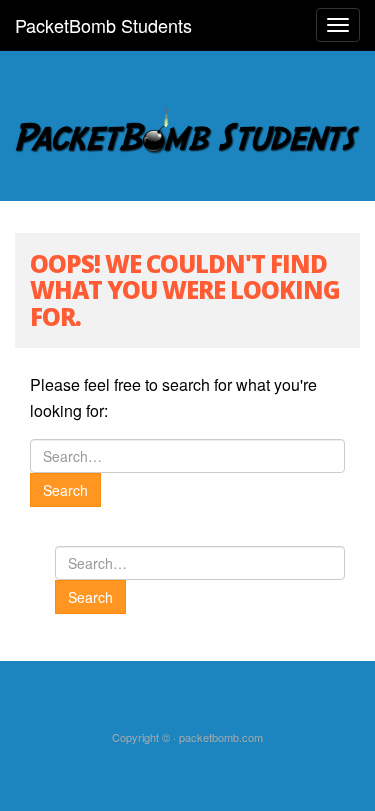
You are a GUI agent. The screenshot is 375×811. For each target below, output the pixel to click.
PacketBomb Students (103, 25)
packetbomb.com (221, 737)
